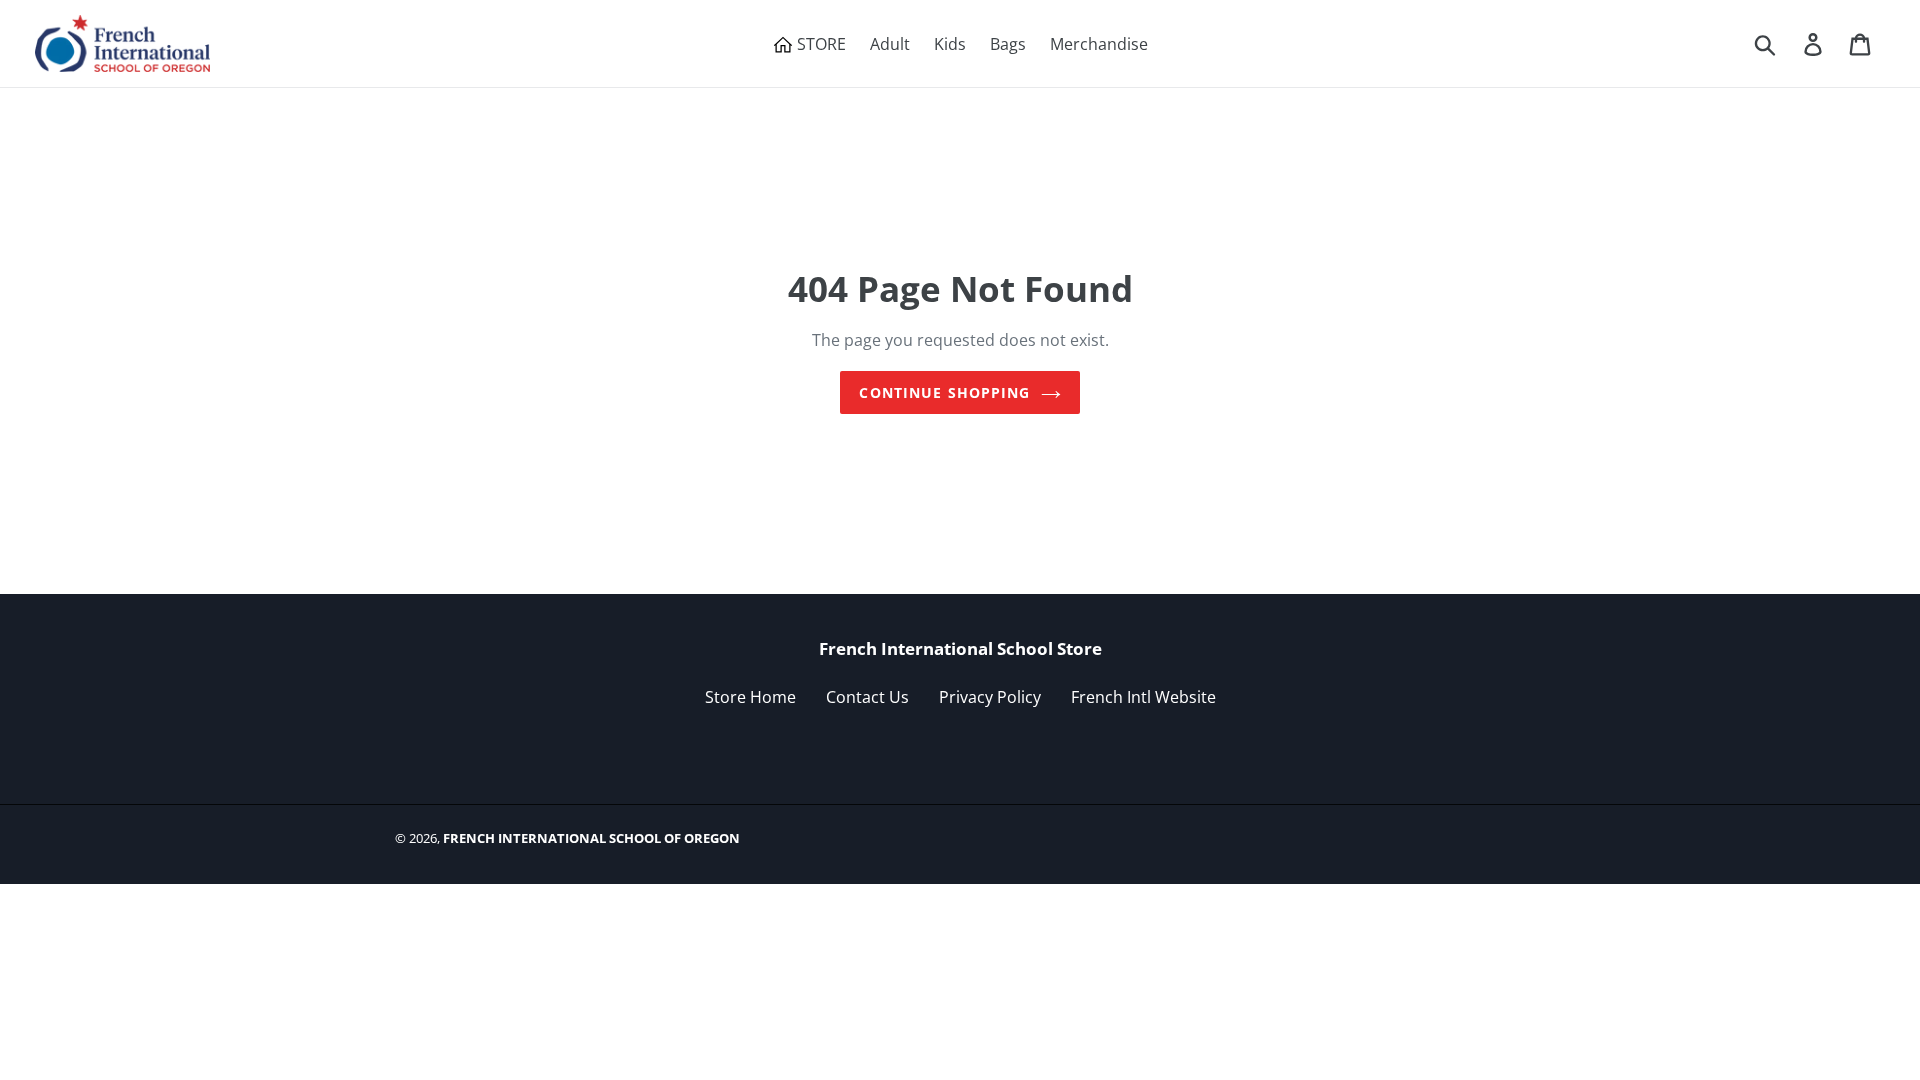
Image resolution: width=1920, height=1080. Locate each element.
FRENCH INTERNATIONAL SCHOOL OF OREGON (591, 838)
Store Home (750, 697)
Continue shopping (944, 392)
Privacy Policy (990, 697)
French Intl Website (1143, 697)
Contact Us (867, 697)
